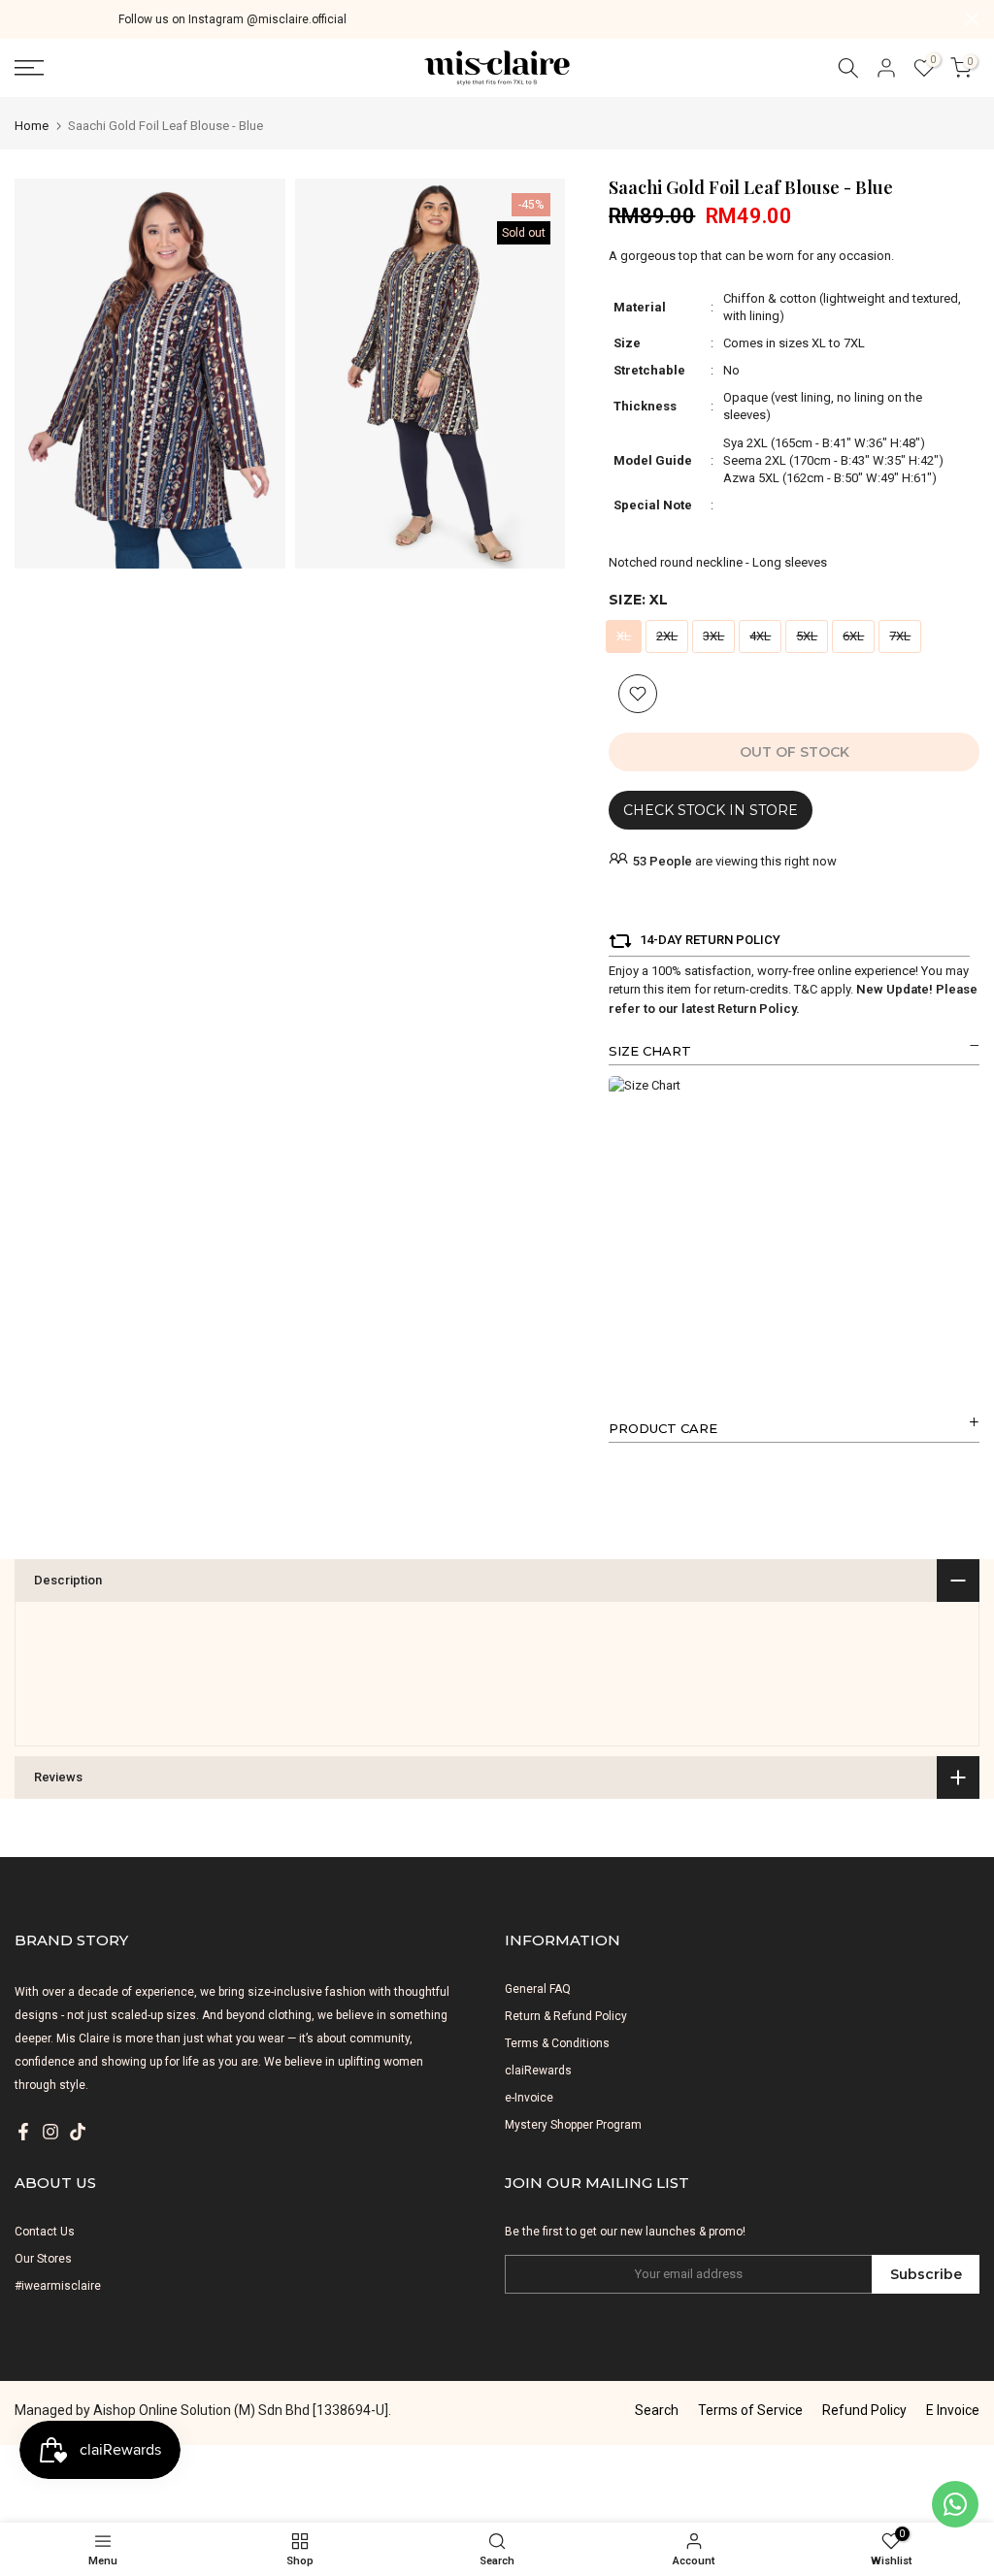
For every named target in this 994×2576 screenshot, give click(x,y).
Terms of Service (750, 2410)
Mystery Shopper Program (573, 2125)
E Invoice (953, 2410)
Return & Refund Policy (566, 2016)
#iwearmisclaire (58, 2286)
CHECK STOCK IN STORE (711, 810)
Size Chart (650, 1051)
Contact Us (45, 2232)
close (22, 19)
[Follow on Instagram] (50, 2132)
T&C (806, 989)
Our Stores (43, 2259)
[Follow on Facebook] (23, 2132)
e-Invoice (529, 2098)
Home (32, 126)
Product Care (663, 1428)
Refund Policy (864, 2410)
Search (657, 2410)
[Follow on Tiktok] (78, 2132)
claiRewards (538, 2071)
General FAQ (538, 1989)
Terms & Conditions (557, 2043)
